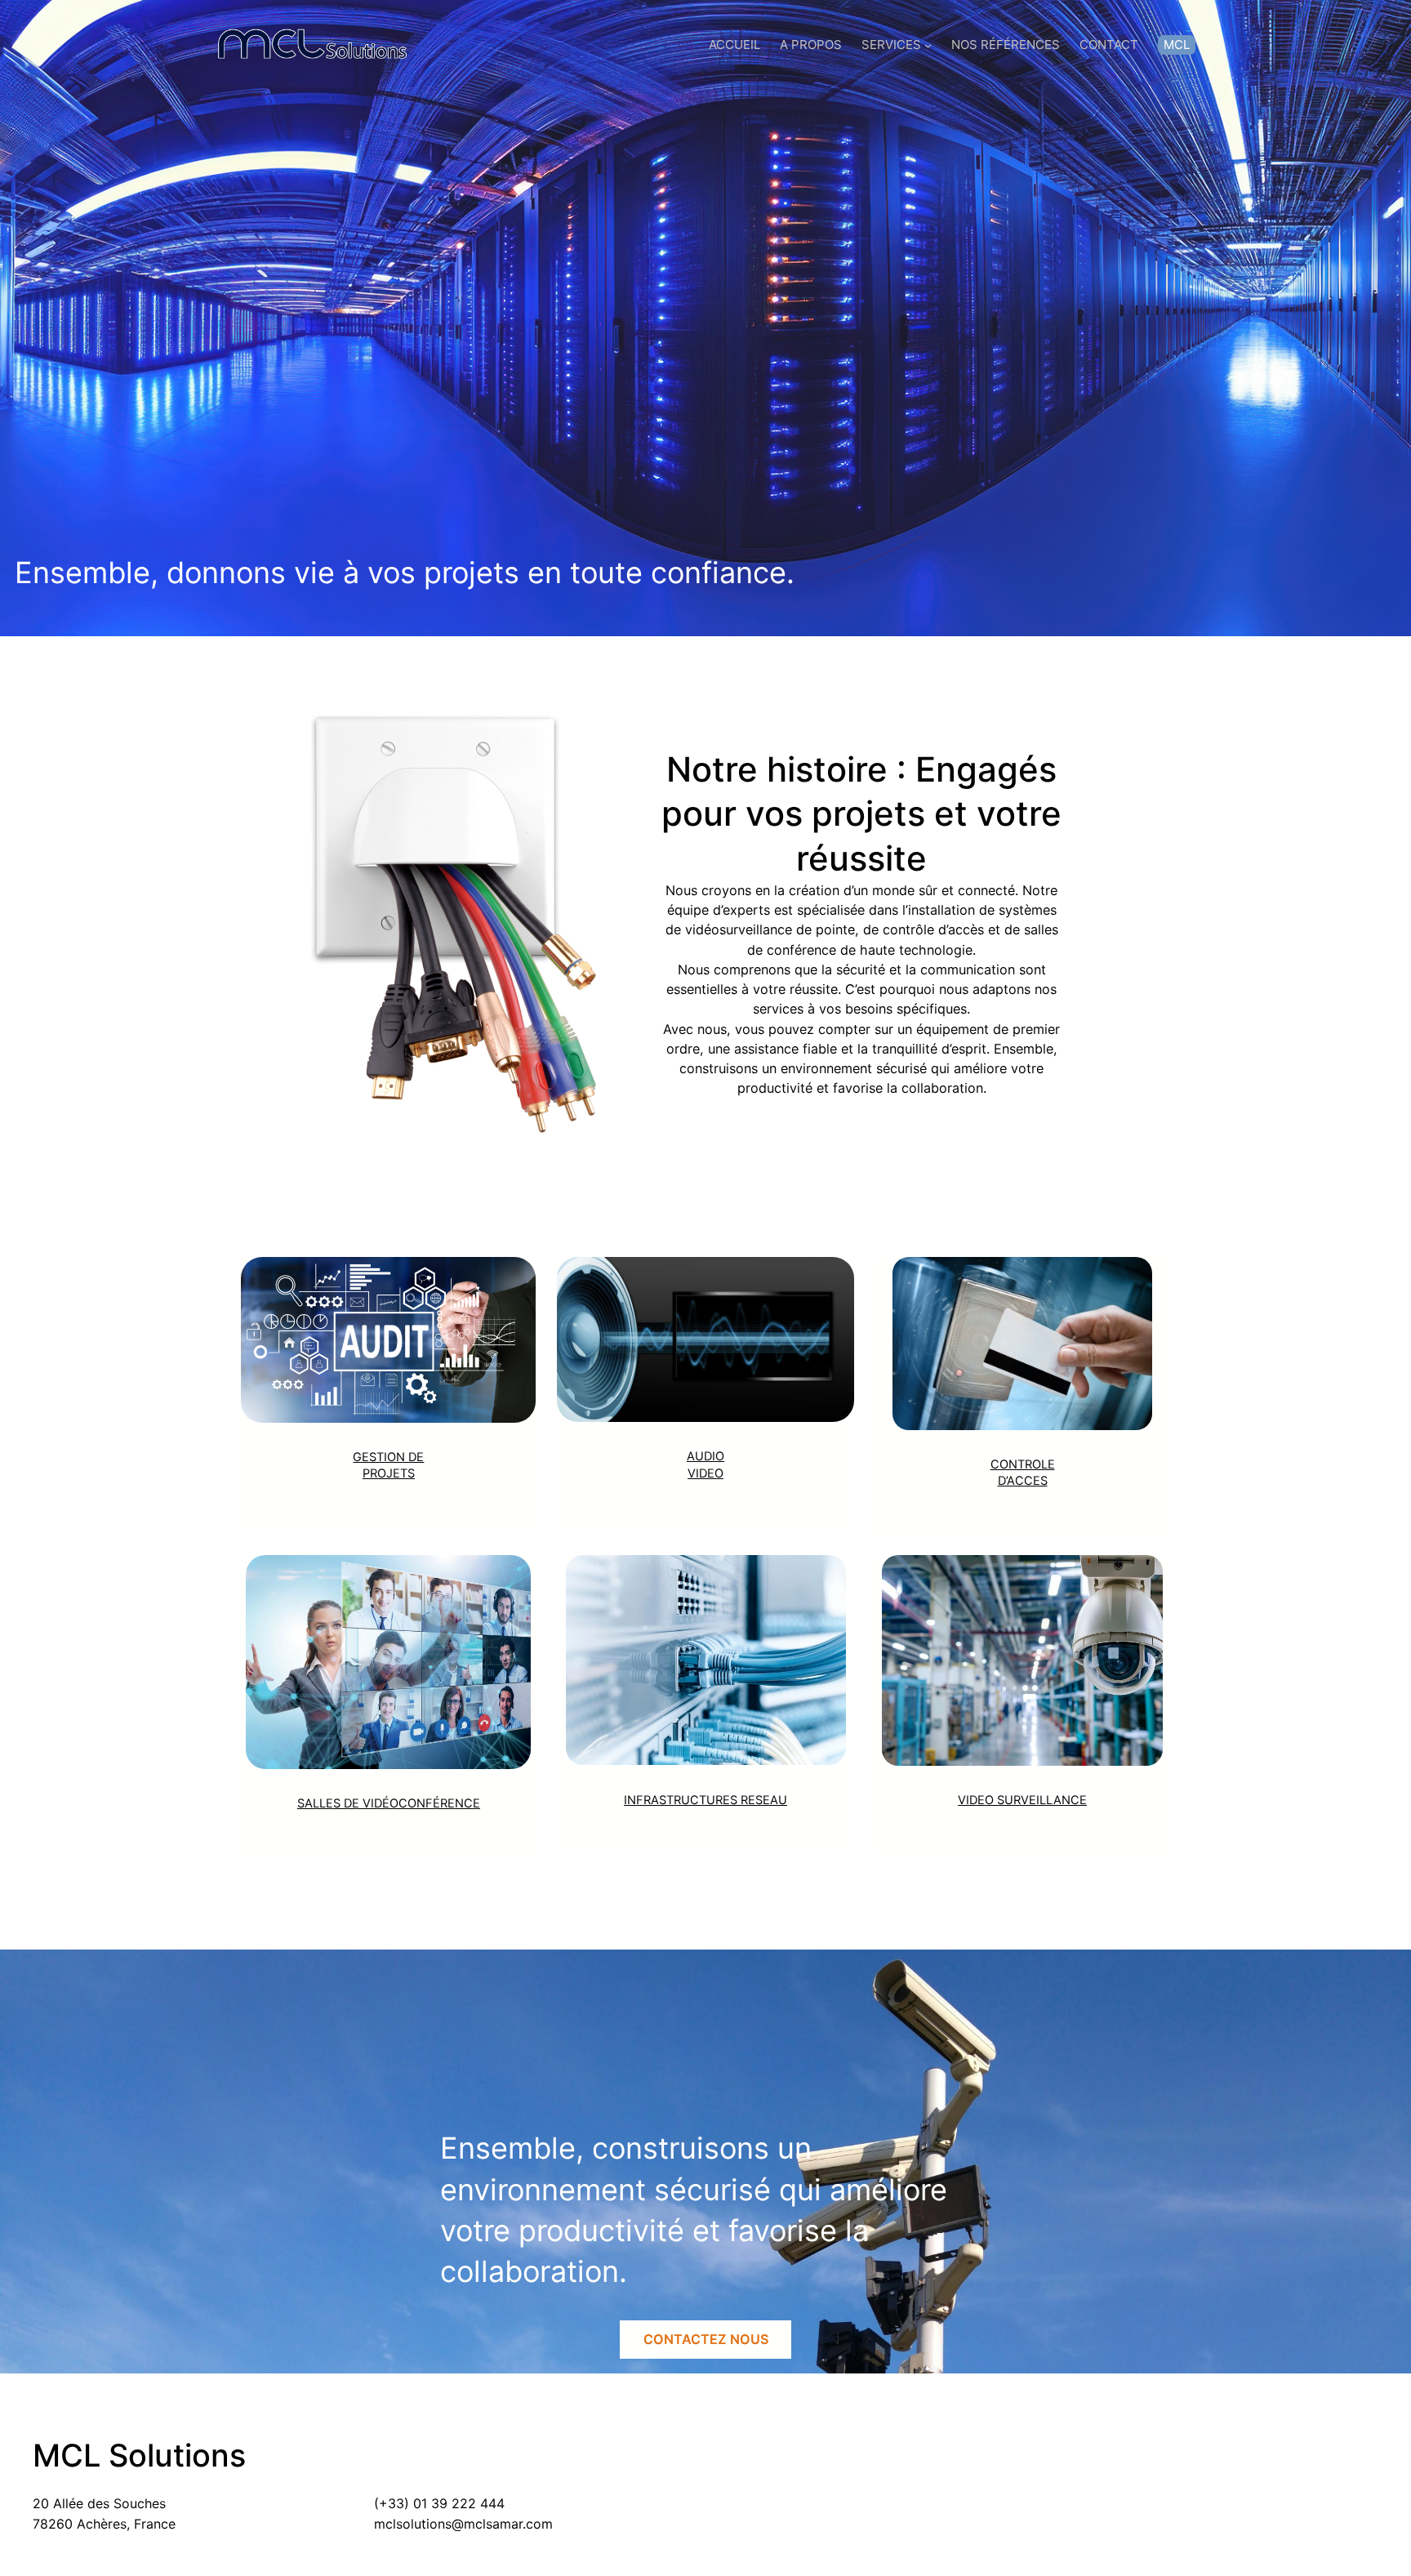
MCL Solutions (139, 2455)
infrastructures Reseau (705, 1800)
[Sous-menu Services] (928, 45)
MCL (1177, 45)
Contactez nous (706, 2339)
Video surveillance (1022, 1800)
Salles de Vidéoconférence (389, 1803)
